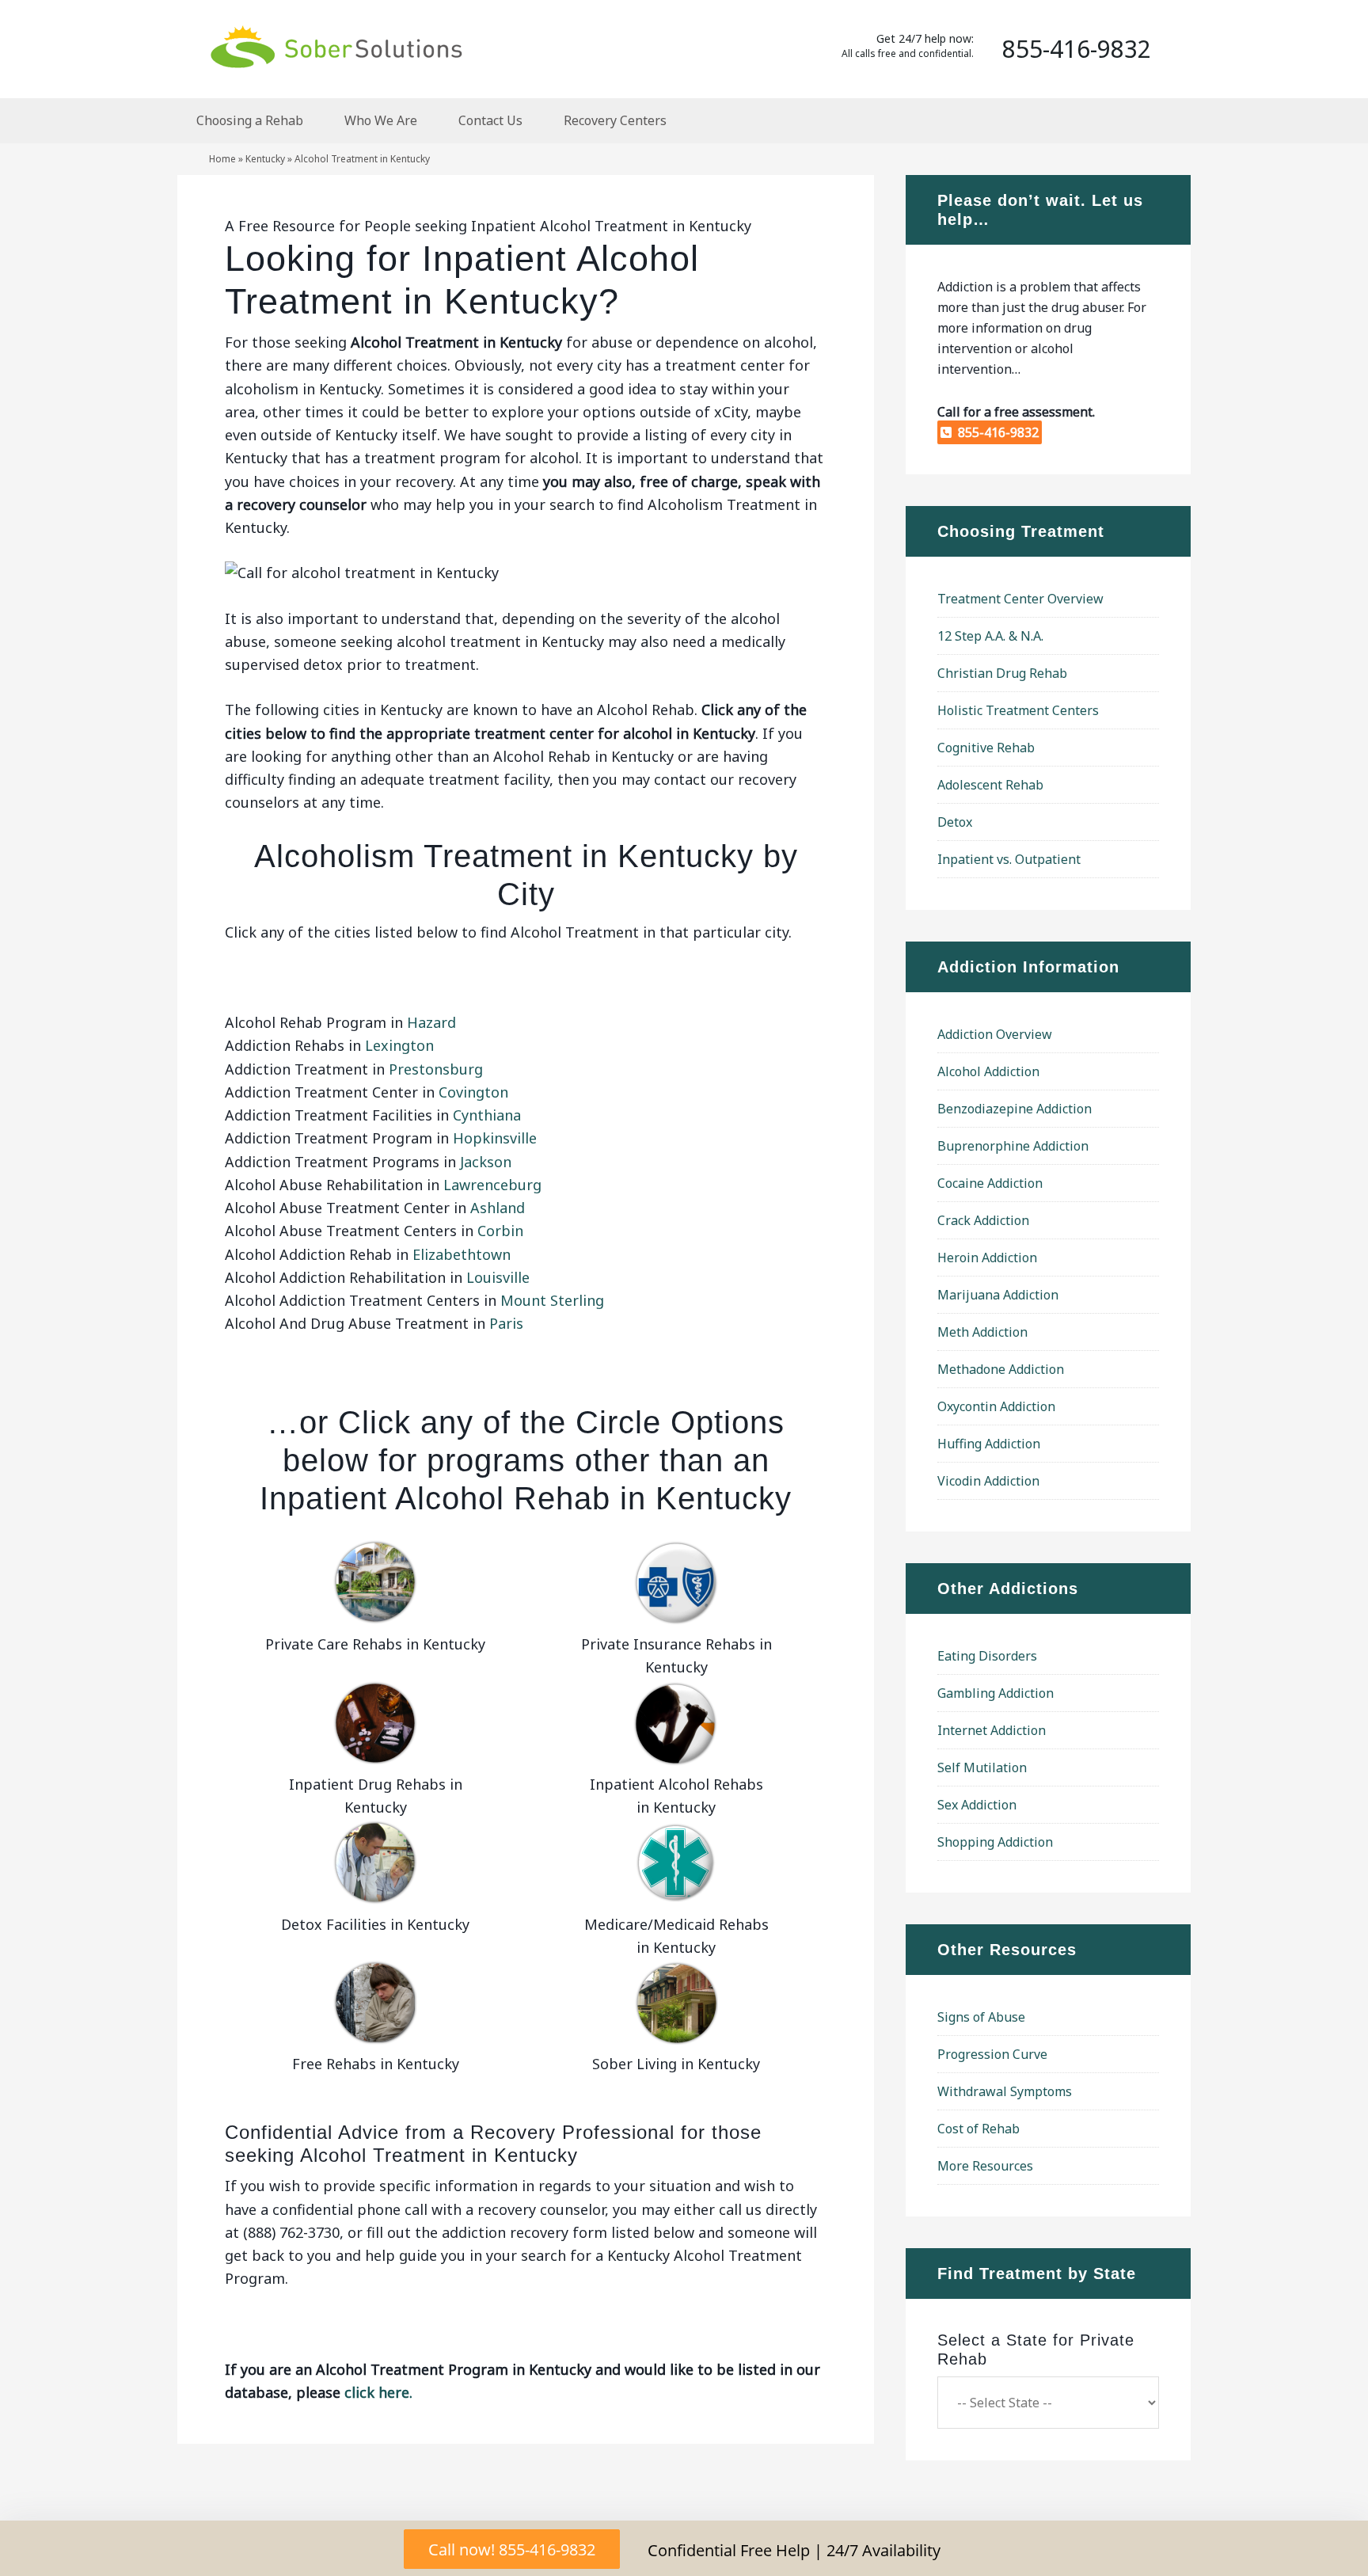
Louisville (498, 1277)
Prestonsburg (436, 1069)
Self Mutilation (982, 1767)
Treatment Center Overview (1020, 599)
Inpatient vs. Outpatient (1009, 859)
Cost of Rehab (978, 2129)
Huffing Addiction (989, 1444)
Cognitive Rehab (986, 748)
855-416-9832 (995, 432)
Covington (473, 1092)
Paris (506, 1323)
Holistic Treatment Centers (1018, 710)
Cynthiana (487, 1115)
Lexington (399, 1045)
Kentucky (265, 159)
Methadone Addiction (1001, 1369)
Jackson (486, 1162)
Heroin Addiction (987, 1258)
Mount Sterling (552, 1300)
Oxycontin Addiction (996, 1406)
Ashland (498, 1208)
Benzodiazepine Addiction (1015, 1109)
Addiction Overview (995, 1034)
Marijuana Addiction (998, 1295)
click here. (378, 2392)
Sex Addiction (977, 1805)
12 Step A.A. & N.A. (990, 636)
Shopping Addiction (995, 1842)
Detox (955, 822)
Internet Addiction (992, 1730)
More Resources (985, 2166)
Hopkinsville (495, 1138)
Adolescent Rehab (990, 785)
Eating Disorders (987, 1656)
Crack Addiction (983, 1220)
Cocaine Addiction (990, 1183)
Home (222, 159)
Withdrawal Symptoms (1005, 2091)
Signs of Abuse (981, 2017)
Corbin (500, 1231)
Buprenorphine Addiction (1013, 1146)
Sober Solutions (336, 46)
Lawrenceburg (492, 1185)
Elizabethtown (462, 1254)
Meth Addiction (982, 1332)
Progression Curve (992, 2054)
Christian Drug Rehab (1002, 673)
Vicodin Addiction (988, 1481)
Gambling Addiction (996, 1693)
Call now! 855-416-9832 (512, 2549)
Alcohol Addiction (988, 1071)
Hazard (431, 1022)
